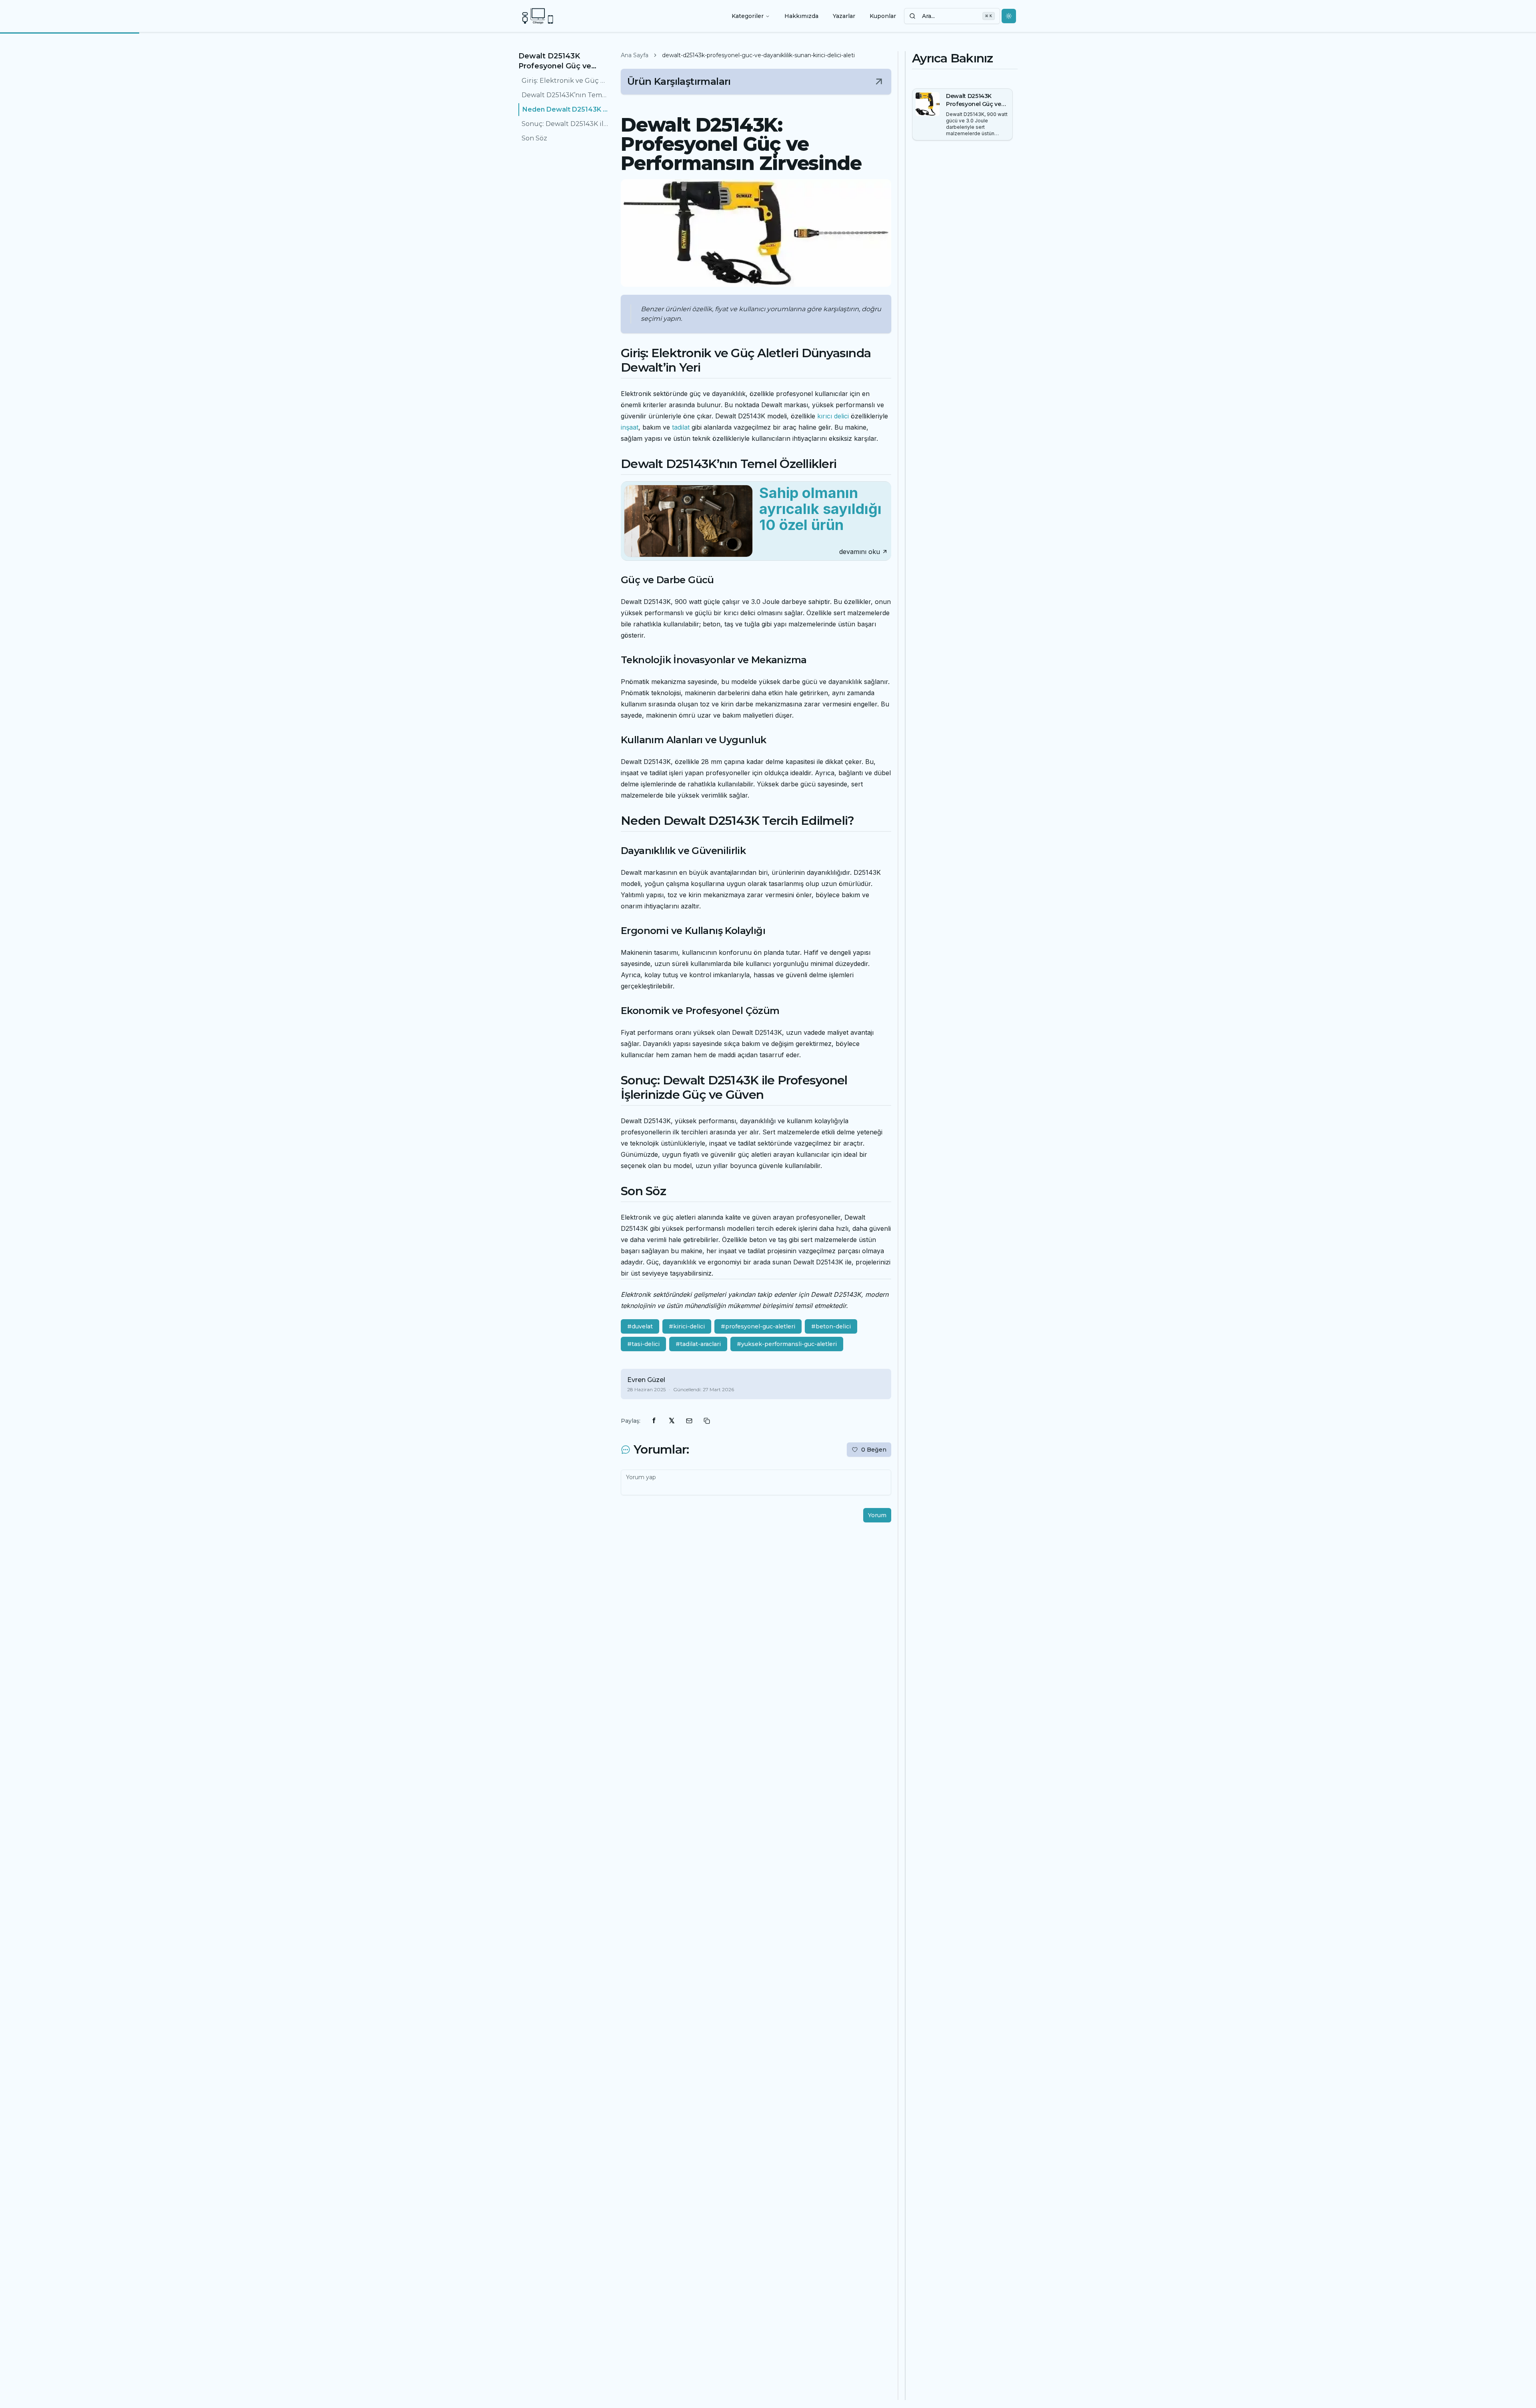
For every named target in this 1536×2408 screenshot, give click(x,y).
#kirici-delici (687, 1326)
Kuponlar (883, 16)
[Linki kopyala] (707, 1421)
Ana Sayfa (635, 55)
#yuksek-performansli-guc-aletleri (787, 1344)
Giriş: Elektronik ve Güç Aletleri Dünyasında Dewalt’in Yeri (565, 81)
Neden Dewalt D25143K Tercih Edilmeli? (565, 109)
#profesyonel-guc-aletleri (758, 1326)
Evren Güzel (646, 1380)
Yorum (877, 1515)
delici (841, 416)
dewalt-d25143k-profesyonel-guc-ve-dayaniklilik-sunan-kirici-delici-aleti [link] (758, 55)
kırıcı (825, 416)
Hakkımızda (801, 16)
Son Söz (534, 138)
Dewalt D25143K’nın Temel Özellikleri (565, 95)
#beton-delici (831, 1326)
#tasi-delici (643, 1344)
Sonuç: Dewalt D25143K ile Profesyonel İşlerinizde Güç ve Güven (565, 124)
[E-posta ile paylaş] (689, 1421)
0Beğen (874, 1450)
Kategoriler (748, 16)
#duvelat (640, 1326)
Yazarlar (844, 16)
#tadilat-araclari (698, 1344)
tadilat (681, 427)
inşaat (630, 427)
